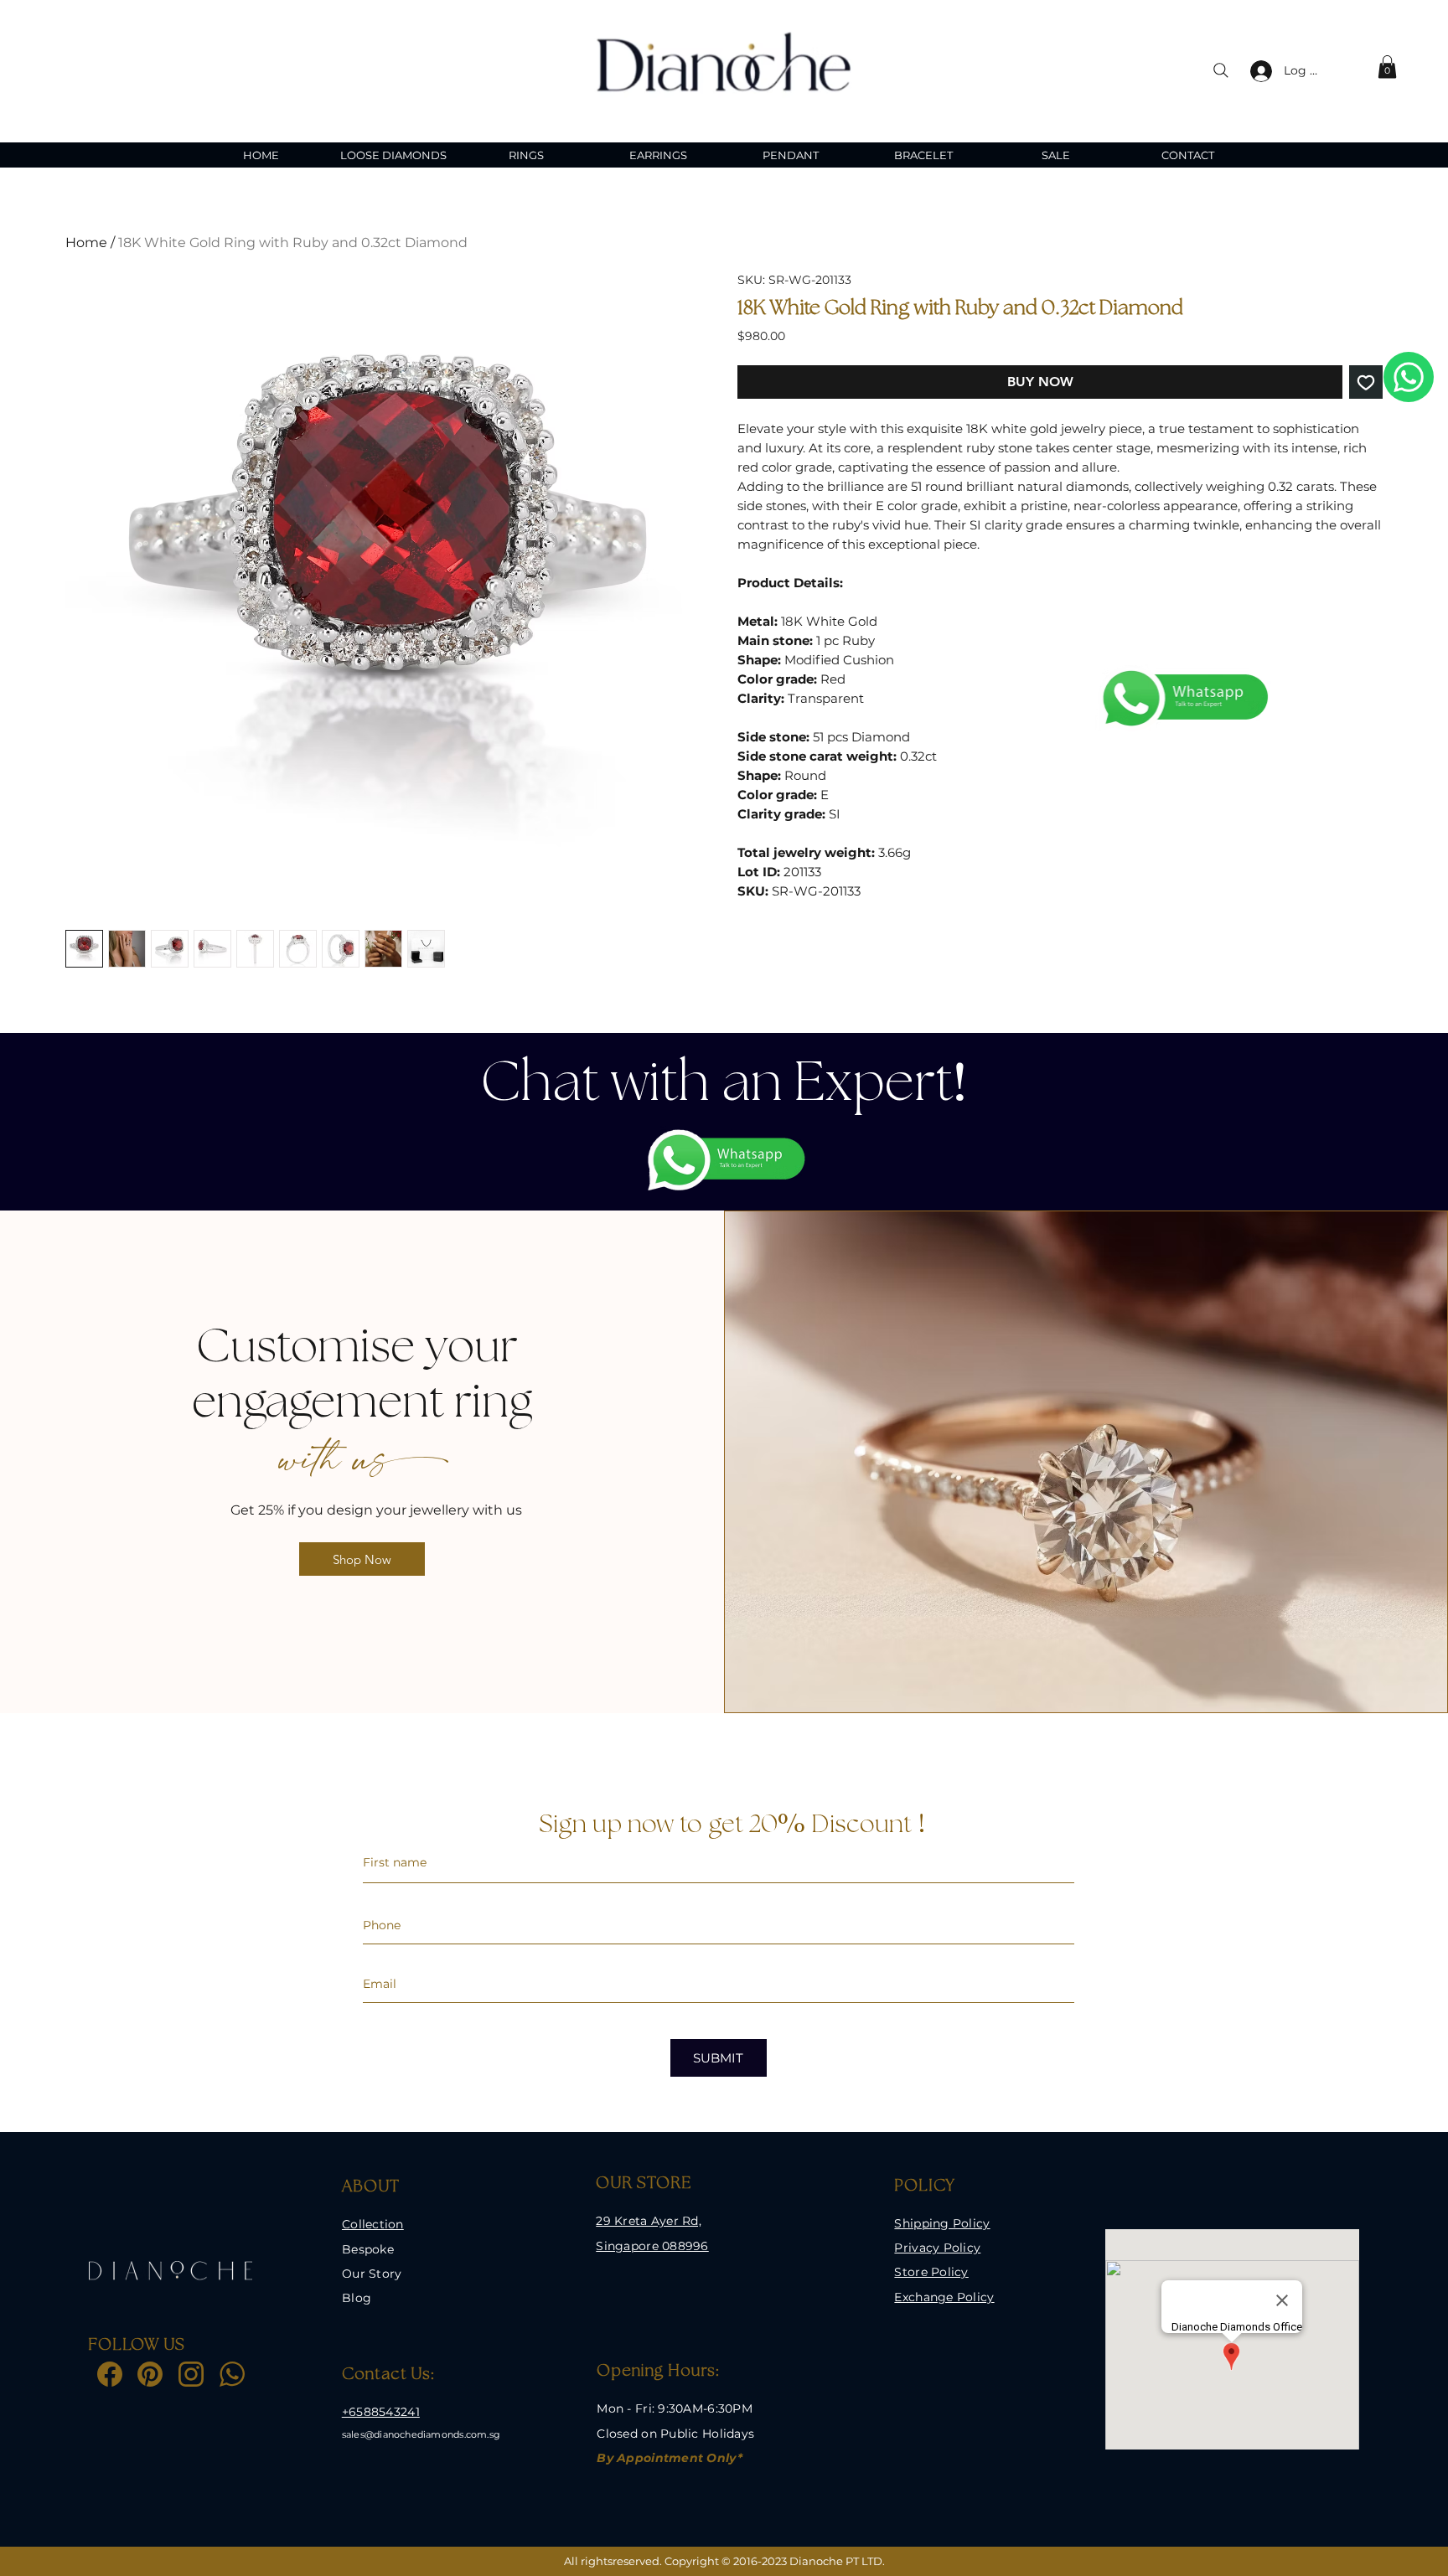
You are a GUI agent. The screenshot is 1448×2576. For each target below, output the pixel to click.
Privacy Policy (937, 2248)
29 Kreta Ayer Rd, (649, 2221)
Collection (373, 2224)
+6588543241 (381, 2412)
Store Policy (931, 2272)
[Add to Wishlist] (1366, 382)
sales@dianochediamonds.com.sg (421, 2434)
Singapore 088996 (652, 2246)
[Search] (1221, 70)
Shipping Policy (942, 2223)
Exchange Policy (944, 2297)
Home (86, 243)
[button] (1387, 67)
